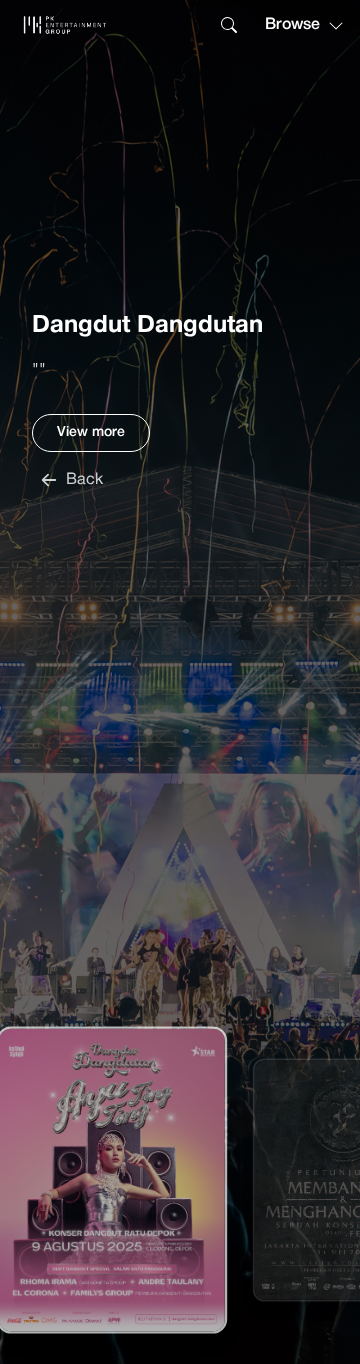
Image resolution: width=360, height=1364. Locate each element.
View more (91, 432)
